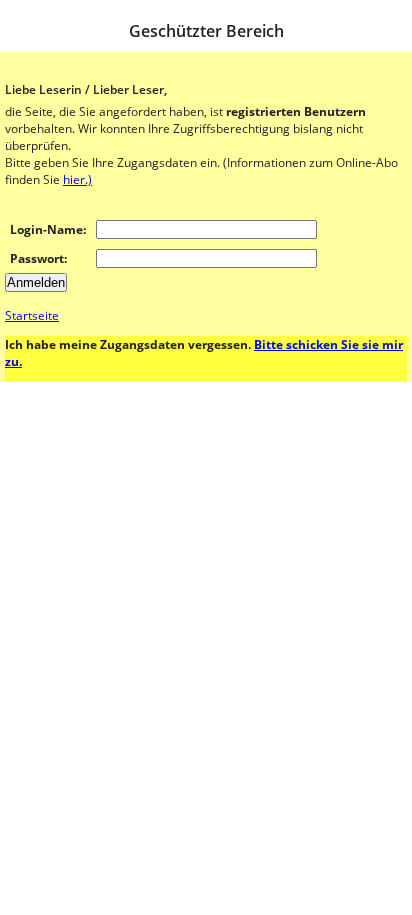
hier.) (77, 179)
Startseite (32, 315)
